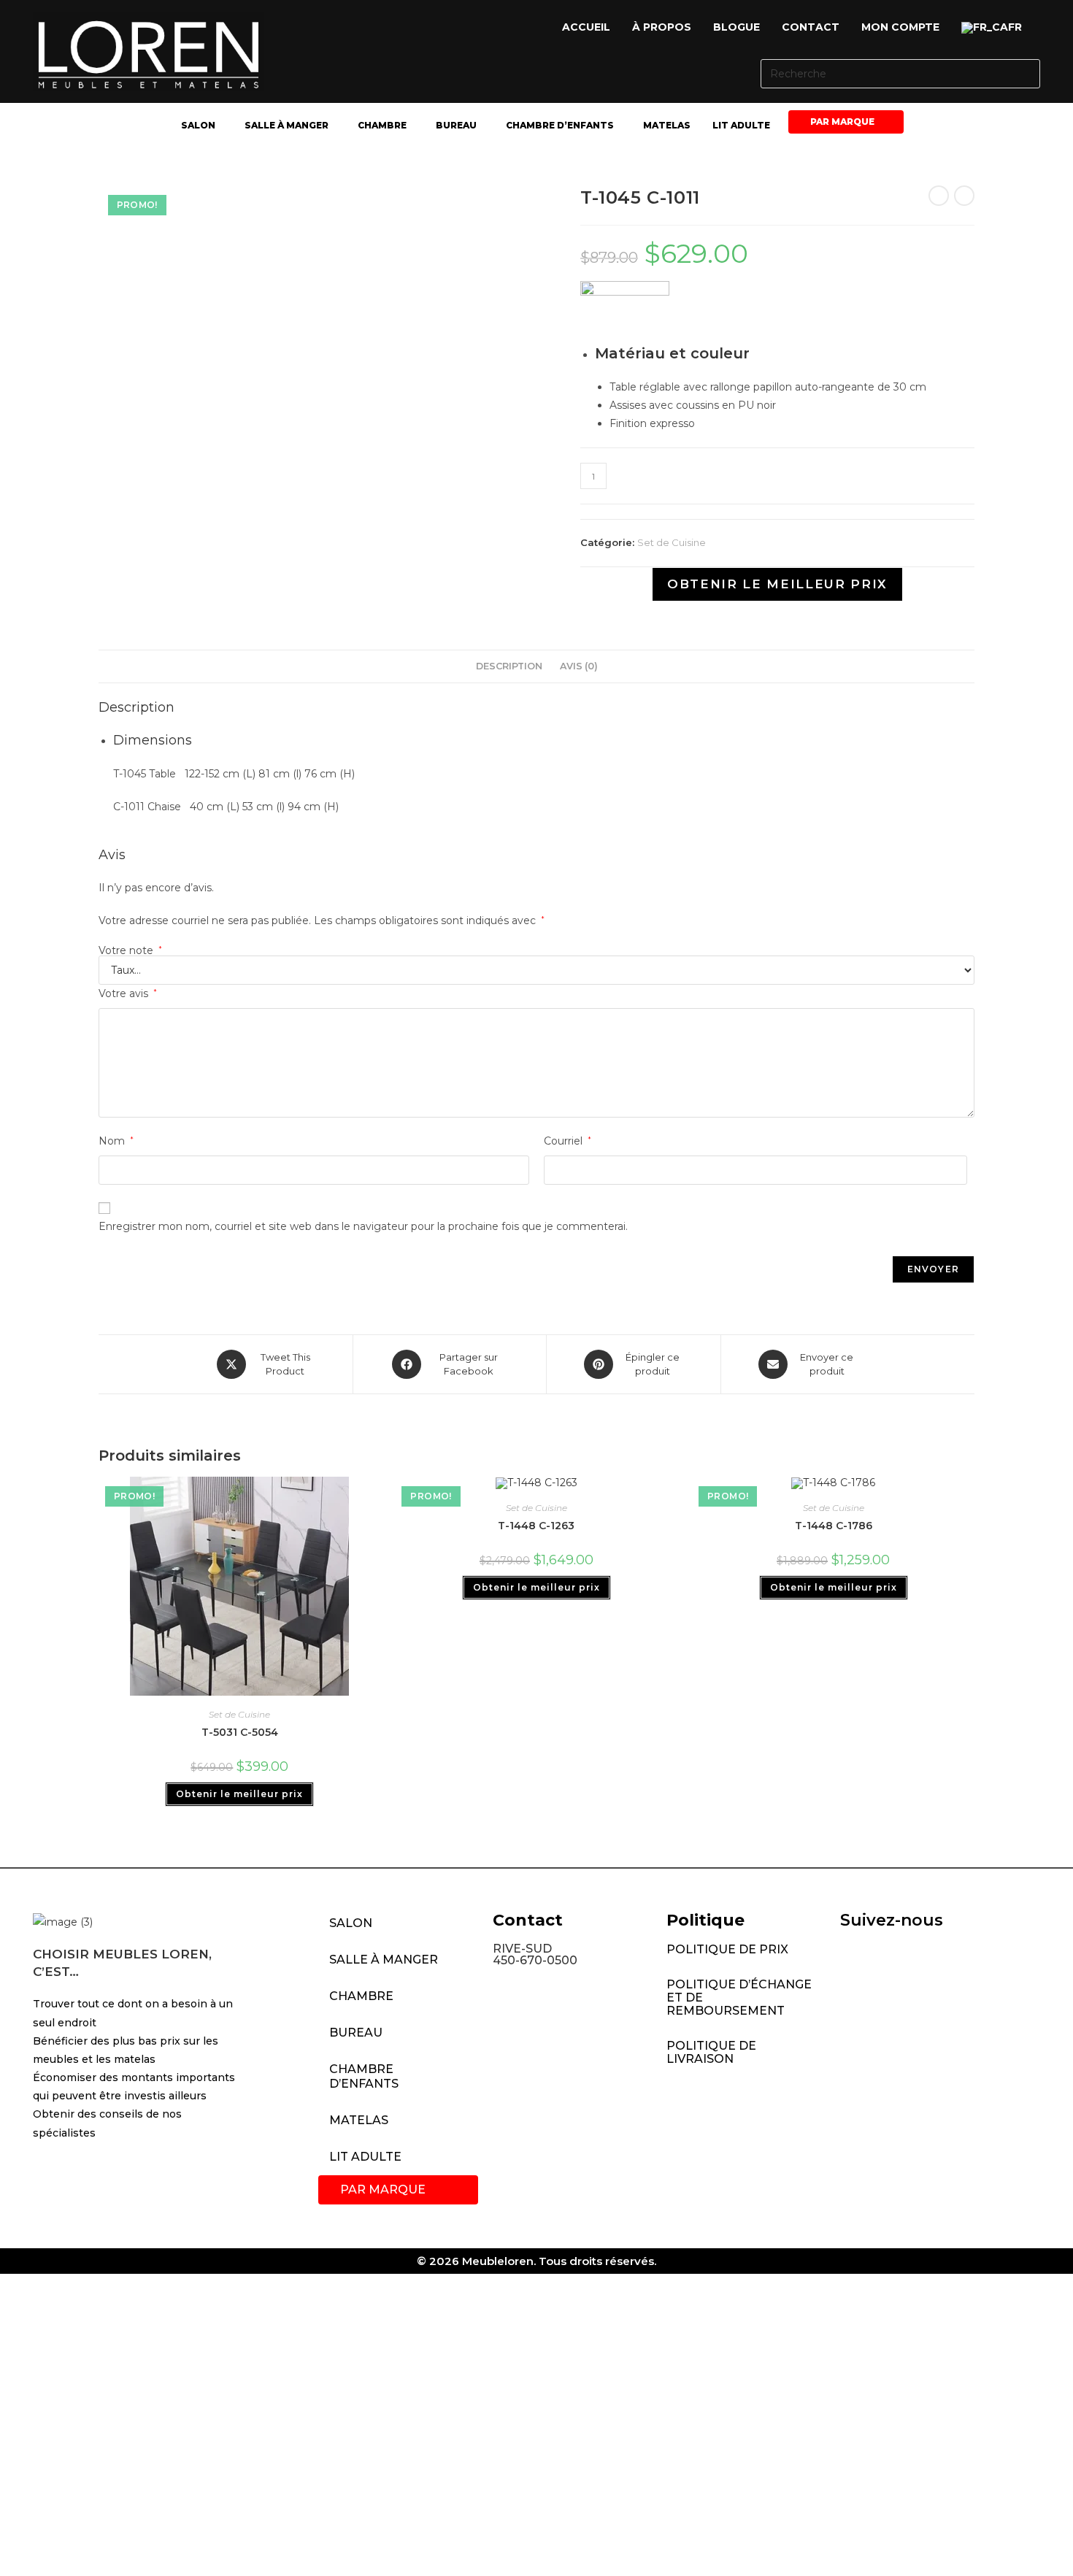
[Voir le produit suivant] (964, 196)
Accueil (586, 27)
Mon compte (900, 27)
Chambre (382, 125)
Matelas (667, 125)
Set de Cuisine (672, 542)
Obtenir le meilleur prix (777, 584)
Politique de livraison (711, 2052)
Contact (811, 27)
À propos (662, 27)
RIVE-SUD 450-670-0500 (535, 1954)
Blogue (737, 27)
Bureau (456, 125)
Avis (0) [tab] (579, 666)
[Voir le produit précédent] (939, 196)
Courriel (568, 1141)
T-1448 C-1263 (536, 1526)
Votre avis (128, 993)
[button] (995, 28)
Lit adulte (741, 125)
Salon (198, 125)
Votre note (130, 950)
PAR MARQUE (842, 122)
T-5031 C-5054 (240, 1732)
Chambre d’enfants (560, 125)
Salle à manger (286, 125)
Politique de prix (727, 1949)
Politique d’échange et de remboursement (739, 1998)
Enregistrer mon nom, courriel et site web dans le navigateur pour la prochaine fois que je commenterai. (363, 1226)
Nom (116, 1141)
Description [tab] (509, 666)
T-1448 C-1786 (834, 1526)
